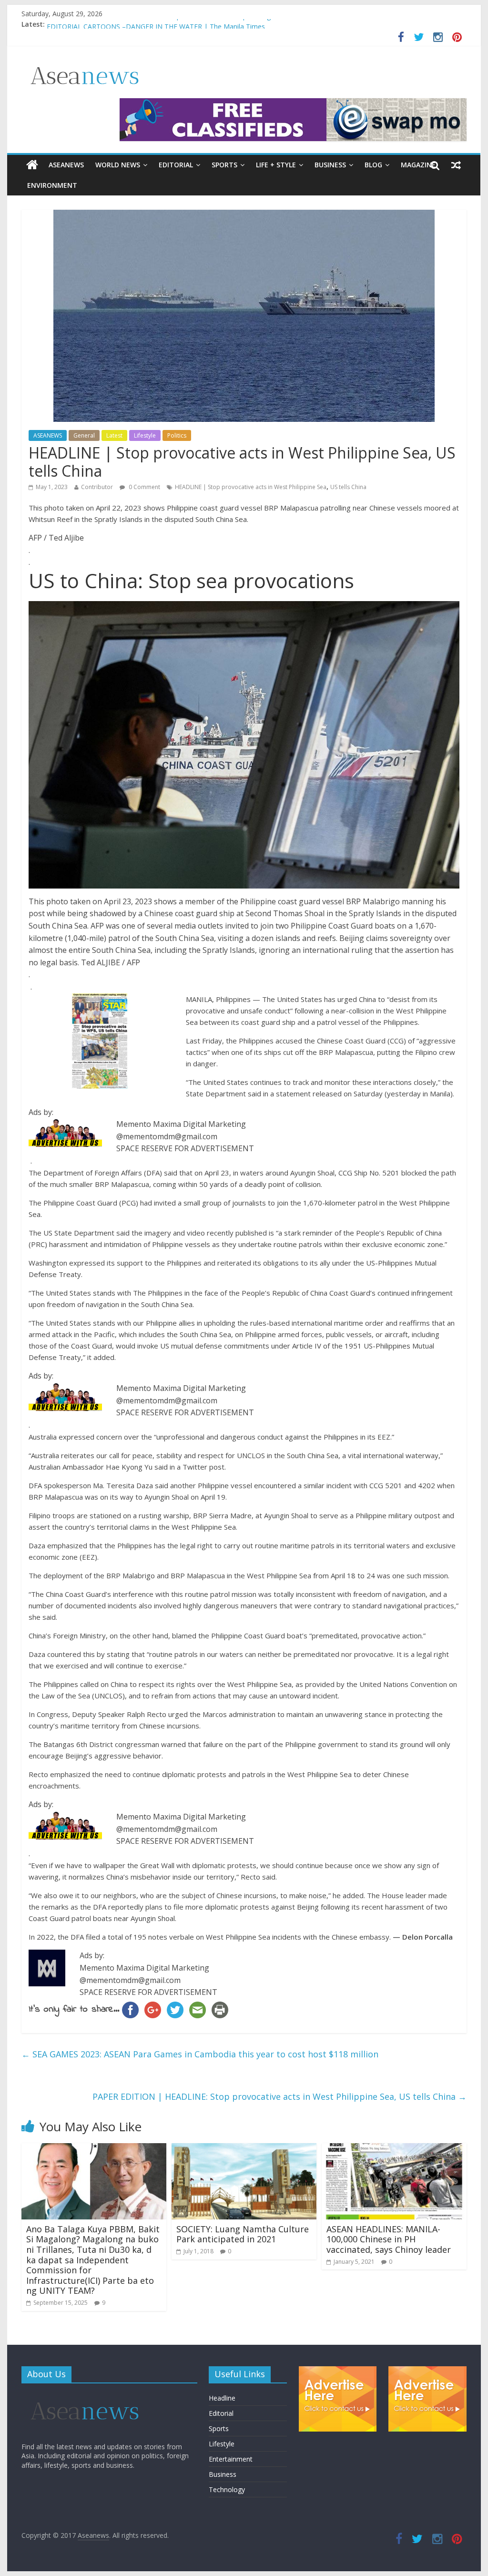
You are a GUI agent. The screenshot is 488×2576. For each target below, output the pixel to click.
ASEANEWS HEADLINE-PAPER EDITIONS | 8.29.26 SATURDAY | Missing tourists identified (186, 24)
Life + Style (276, 165)
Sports (224, 165)
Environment (52, 185)
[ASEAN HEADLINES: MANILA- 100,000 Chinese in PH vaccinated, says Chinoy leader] (394, 2149)
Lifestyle (145, 435)
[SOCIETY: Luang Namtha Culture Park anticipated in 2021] (244, 2149)
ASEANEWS (66, 165)
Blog (373, 165)
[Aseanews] (32, 165)
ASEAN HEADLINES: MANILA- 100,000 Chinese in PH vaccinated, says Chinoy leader (389, 2239)
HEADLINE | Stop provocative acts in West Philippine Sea (251, 487)
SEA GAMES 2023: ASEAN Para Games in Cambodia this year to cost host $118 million (200, 2054)
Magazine (418, 165)
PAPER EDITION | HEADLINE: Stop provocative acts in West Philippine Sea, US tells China (280, 2096)
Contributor (97, 487)
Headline (222, 2398)
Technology (227, 2489)
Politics (177, 435)
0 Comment (144, 487)
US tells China (348, 487)
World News (118, 165)
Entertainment (231, 2459)
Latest (114, 435)
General (84, 435)
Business (330, 165)
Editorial (176, 165)
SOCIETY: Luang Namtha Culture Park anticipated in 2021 (243, 2234)
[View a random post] (456, 165)
